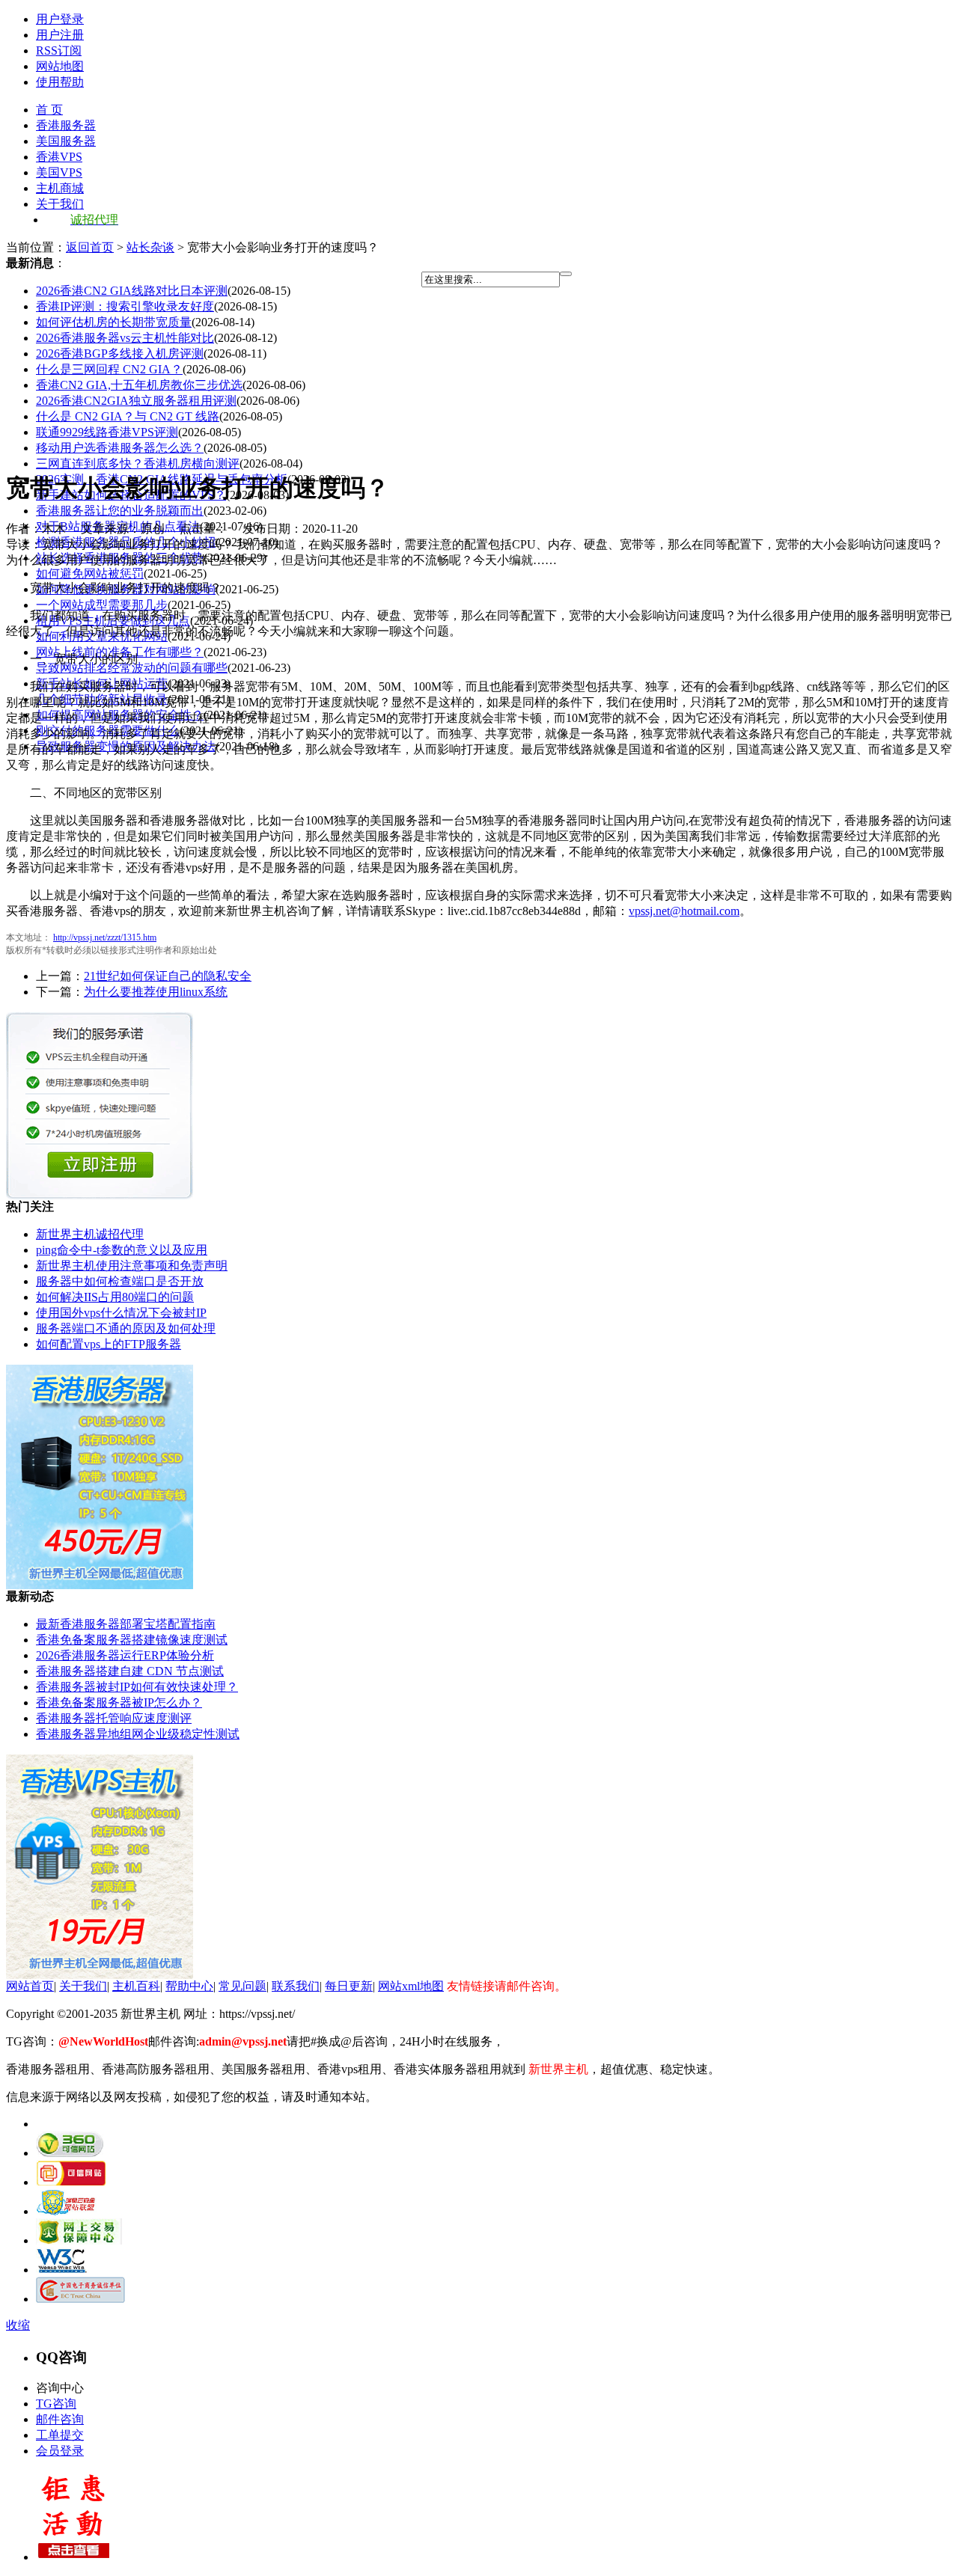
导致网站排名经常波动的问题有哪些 (132, 668)
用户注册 (60, 35)
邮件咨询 (60, 2419)
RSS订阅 (59, 51)
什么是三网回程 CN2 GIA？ (109, 369)
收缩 (18, 2325)
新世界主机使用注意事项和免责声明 (132, 1266)
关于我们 (60, 204)
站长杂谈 (150, 247)
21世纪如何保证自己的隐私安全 (168, 976)
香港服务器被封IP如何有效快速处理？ (137, 1687)
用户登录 (60, 19)
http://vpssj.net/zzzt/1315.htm (105, 937)
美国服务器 (66, 141)
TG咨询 (56, 2404)
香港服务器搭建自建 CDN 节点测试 (130, 1671)
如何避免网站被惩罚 (90, 573)
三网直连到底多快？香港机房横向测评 (138, 464)
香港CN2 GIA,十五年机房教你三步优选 (139, 385)
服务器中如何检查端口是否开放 (120, 1281)
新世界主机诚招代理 (90, 1234)
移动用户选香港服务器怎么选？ (120, 448)
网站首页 (30, 1986)
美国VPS (59, 172)
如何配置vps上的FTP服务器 (109, 1344)
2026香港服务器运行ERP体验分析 (125, 1655)
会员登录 (60, 2451)
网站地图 (60, 66)
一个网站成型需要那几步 (102, 605)
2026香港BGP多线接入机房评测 (120, 354)
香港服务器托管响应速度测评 (114, 1718)
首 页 (49, 110)
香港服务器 (66, 125)
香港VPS (59, 157)
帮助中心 (189, 1986)
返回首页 (90, 247)
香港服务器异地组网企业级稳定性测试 (138, 1734)
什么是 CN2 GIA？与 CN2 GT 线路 (128, 416)
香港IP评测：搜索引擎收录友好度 (125, 306)
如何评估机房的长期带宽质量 (114, 322)
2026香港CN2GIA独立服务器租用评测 (136, 401)
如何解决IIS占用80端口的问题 (115, 1297)
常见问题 (242, 1986)
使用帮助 (60, 82)
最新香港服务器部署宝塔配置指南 (126, 1624)
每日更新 (349, 1986)
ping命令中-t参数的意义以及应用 (122, 1250)
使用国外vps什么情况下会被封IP (121, 1313)
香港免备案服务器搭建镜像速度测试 (132, 1640)
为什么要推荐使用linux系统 (156, 992)
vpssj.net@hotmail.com (684, 911)
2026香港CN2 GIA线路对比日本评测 (132, 291)
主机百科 (136, 1986)
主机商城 (60, 188)
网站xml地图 (411, 1986)
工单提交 (60, 2435)
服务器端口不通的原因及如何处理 (126, 1328)
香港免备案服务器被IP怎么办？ (119, 1702)
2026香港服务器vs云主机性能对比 (125, 338)
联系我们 (296, 1986)
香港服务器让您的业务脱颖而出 (120, 511)
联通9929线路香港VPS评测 (107, 432)
